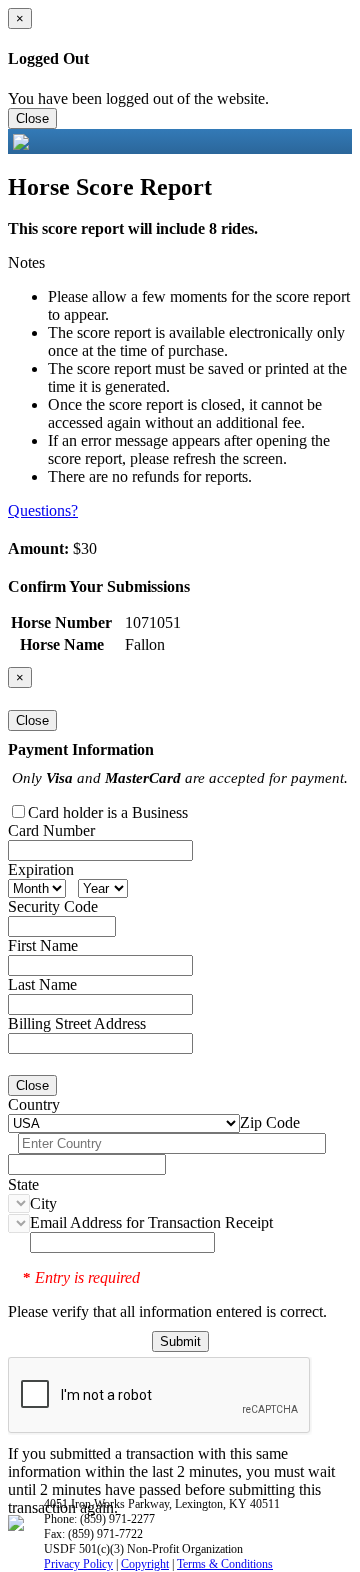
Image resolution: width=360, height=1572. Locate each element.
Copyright (145, 1564)
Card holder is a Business (108, 812)
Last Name (42, 984)
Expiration (41, 869)
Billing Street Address (77, 1023)
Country (34, 1104)
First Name (43, 945)
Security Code (53, 906)
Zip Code (270, 1122)
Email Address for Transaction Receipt (151, 1222)
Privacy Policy (78, 1564)
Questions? (43, 510)
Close (32, 118)
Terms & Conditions (225, 1564)
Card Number (51, 830)
